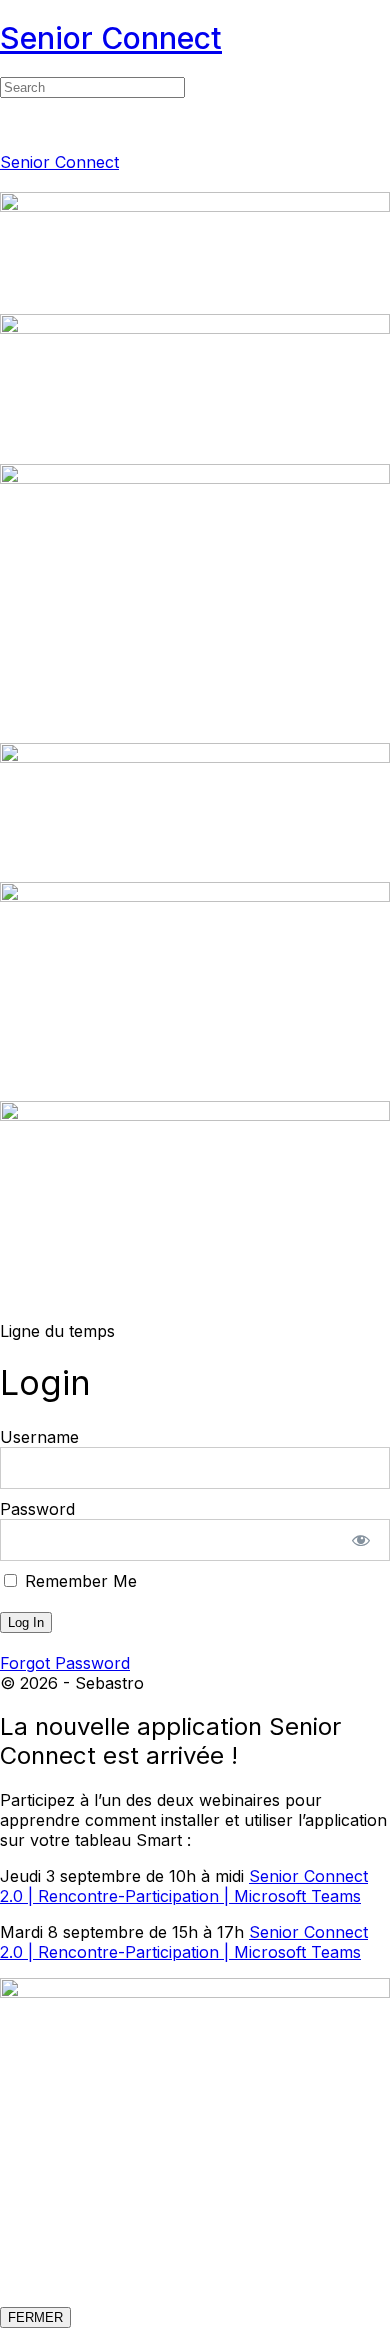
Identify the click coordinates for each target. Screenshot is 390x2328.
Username (39, 1437)
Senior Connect (111, 38)
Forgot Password (65, 1663)
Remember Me (78, 1581)
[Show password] (361, 1540)
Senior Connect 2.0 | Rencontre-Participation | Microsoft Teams (184, 1886)
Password (37, 1509)
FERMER (35, 2317)
